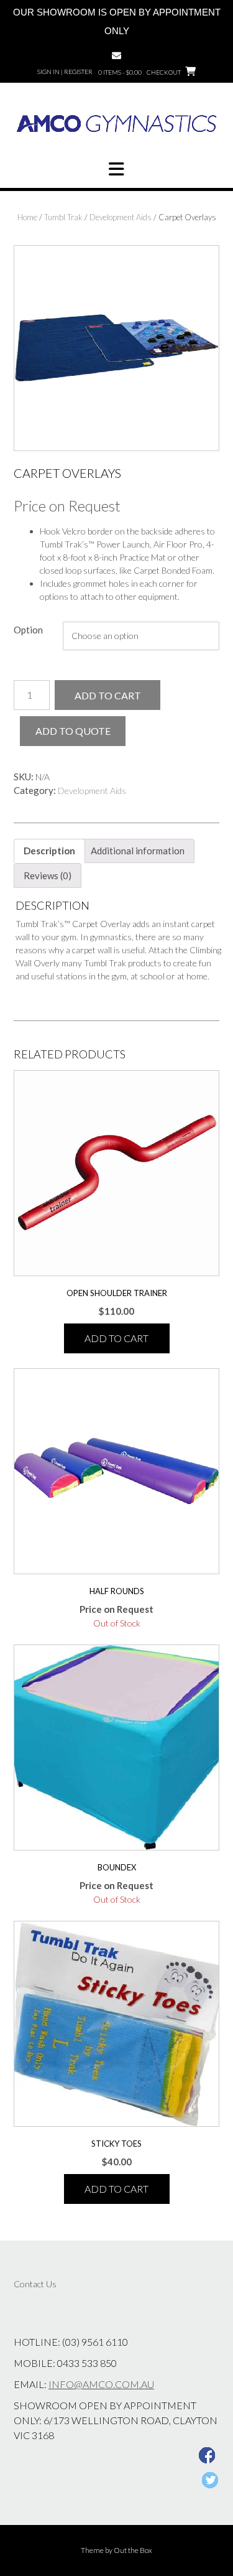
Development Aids (121, 217)
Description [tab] (49, 851)
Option (28, 630)
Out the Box (133, 2550)
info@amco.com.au (101, 2384)
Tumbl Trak (63, 217)
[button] (116, 169)
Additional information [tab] (138, 851)
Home (27, 217)
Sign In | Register (65, 72)
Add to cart (108, 695)
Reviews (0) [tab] (48, 875)
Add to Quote (73, 731)
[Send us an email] (116, 56)
